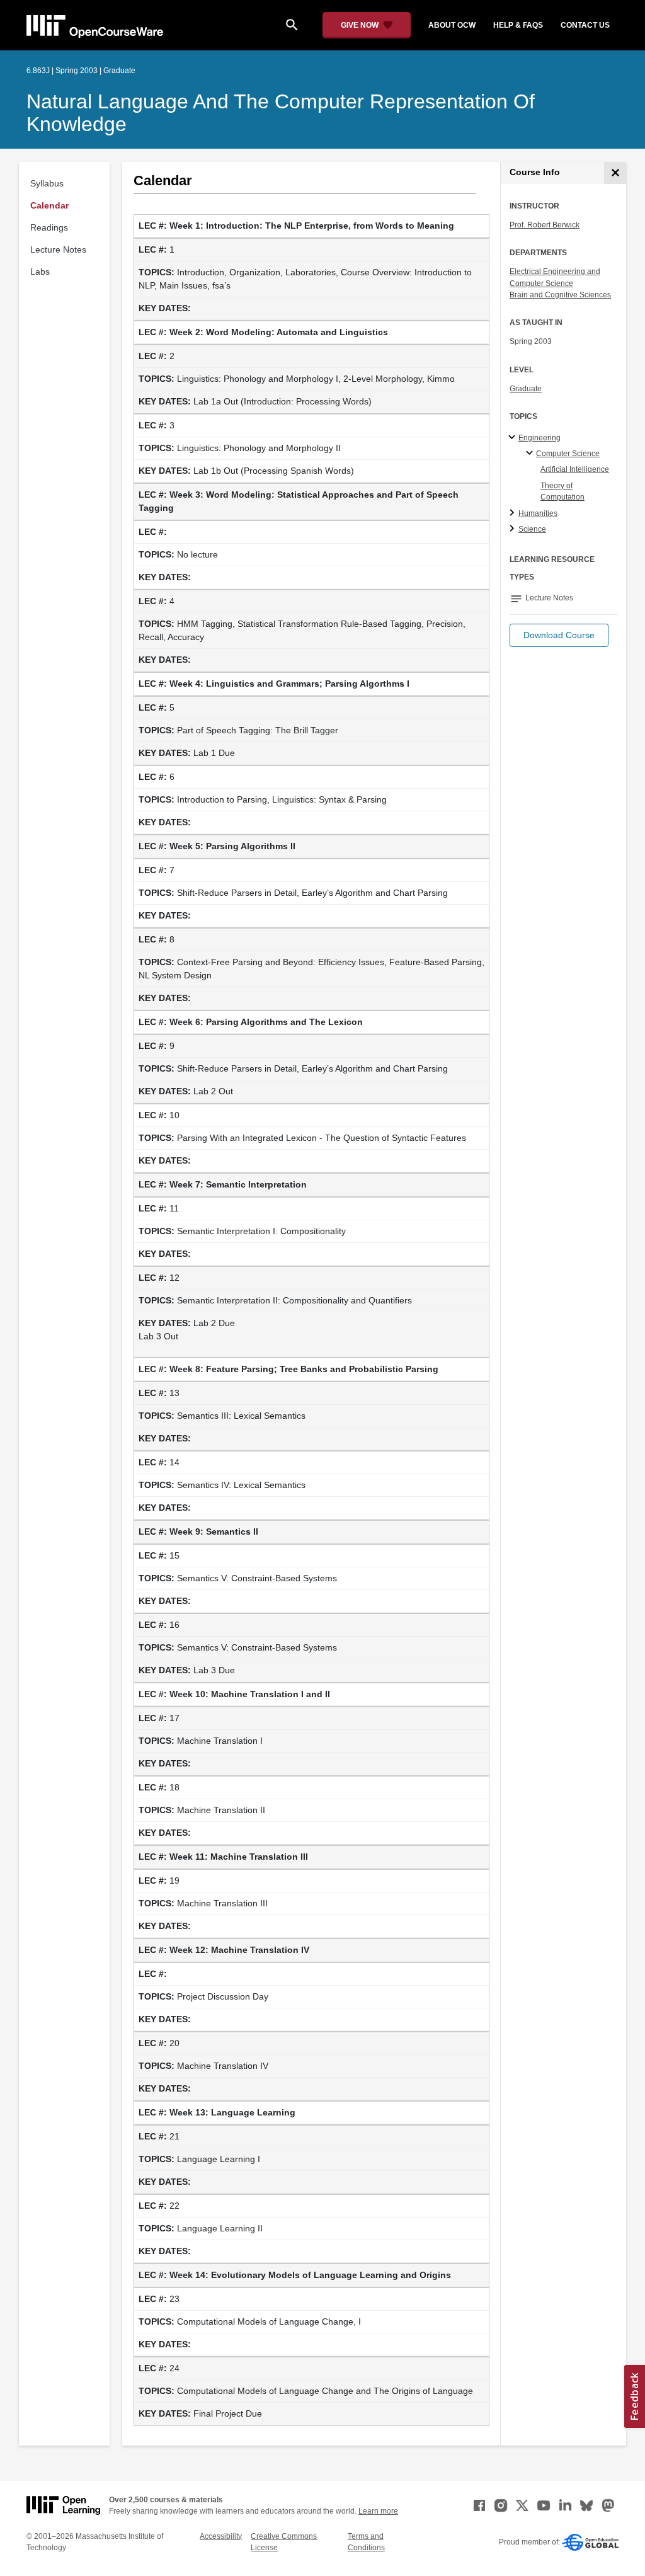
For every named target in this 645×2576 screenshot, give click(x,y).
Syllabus (47, 183)
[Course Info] (615, 173)
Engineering (539, 438)
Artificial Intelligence (575, 469)
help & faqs (518, 25)
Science (532, 529)
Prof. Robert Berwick (545, 225)
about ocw (452, 25)
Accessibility (221, 2536)
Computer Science (568, 454)
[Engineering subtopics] (514, 438)
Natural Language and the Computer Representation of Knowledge (281, 113)
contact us (585, 25)
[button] (559, 635)
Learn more (378, 2511)
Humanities (538, 513)
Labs (40, 272)
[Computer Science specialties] (531, 454)
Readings (49, 227)
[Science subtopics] (514, 529)
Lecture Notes (58, 249)
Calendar (49, 205)
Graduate (526, 389)
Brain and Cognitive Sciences (560, 295)
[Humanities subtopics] (514, 513)
